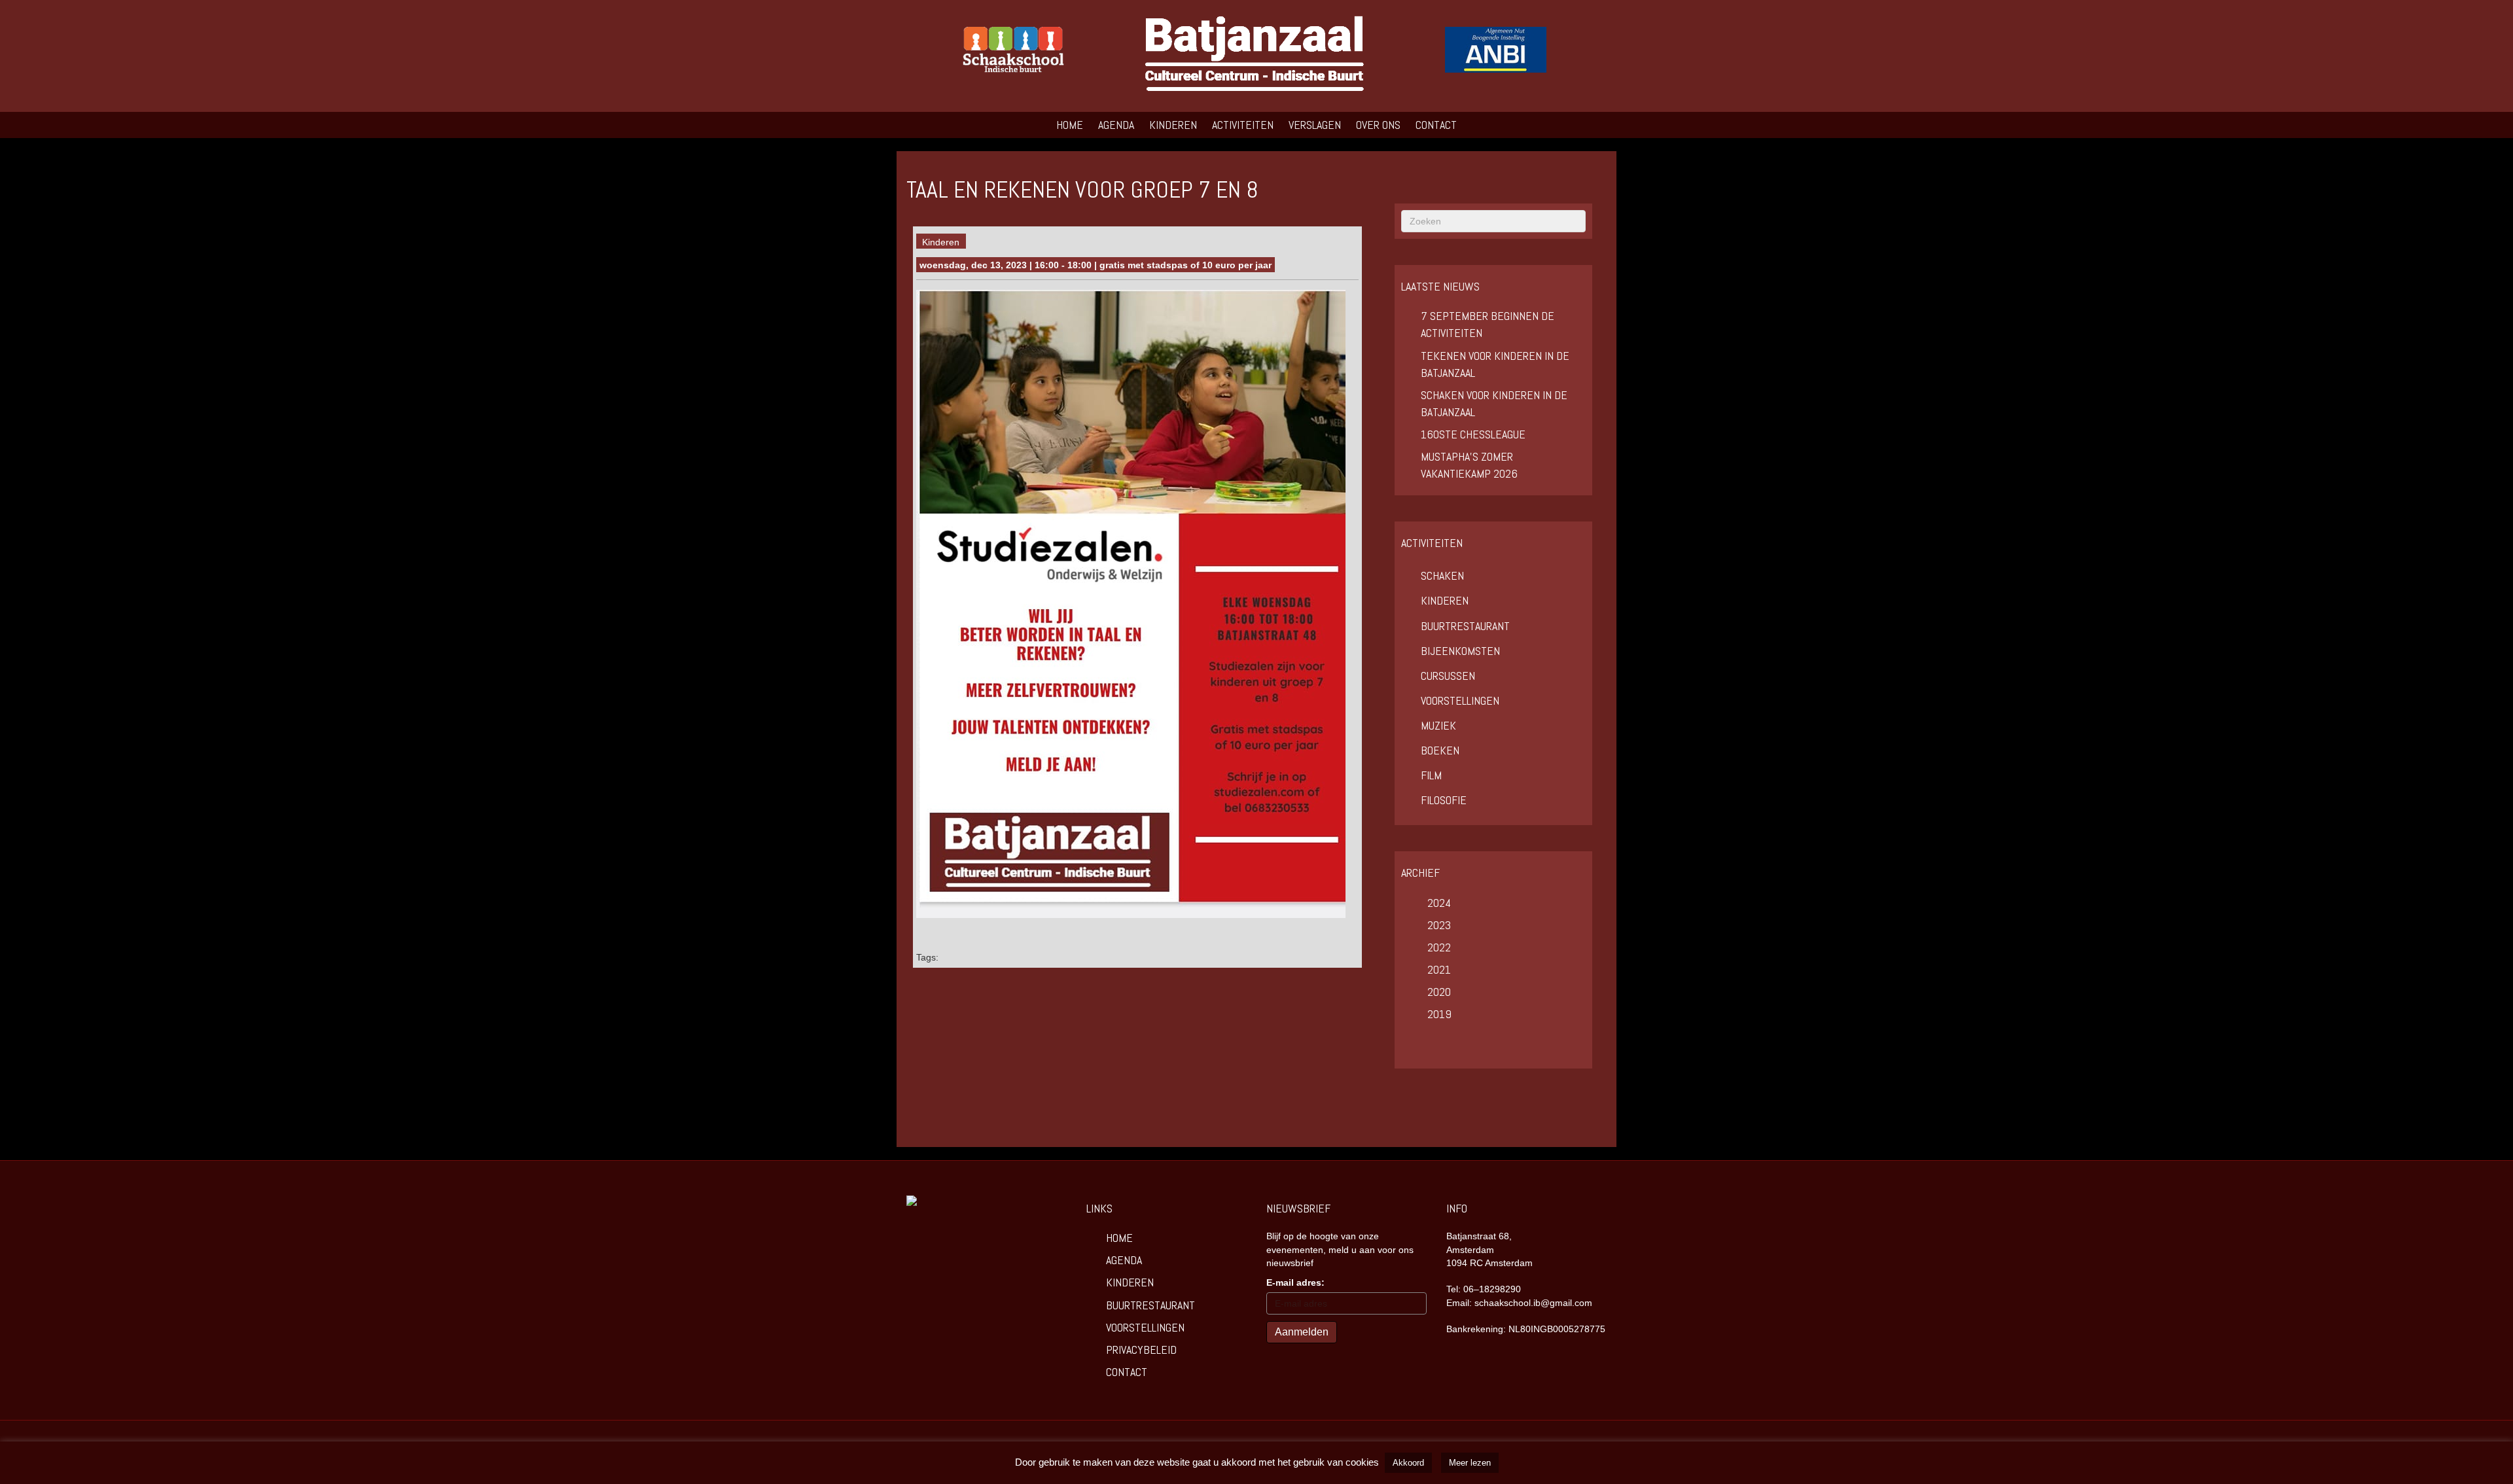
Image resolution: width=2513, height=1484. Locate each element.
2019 (1439, 1014)
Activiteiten (1243, 125)
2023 (1439, 925)
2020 (1439, 992)
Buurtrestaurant (1465, 626)
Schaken (1442, 575)
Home (1070, 125)
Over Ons (1378, 125)
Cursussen (1448, 676)
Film (1431, 775)
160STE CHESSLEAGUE (1473, 434)
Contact (1436, 125)
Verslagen (1315, 125)
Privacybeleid (1141, 1350)
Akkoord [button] (1408, 1463)
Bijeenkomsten (1460, 651)
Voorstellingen (1460, 700)
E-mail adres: (1295, 1282)
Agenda (1116, 125)
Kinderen (1173, 125)
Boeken (1440, 750)
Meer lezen (1470, 1463)
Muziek (1438, 725)
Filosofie (1444, 800)
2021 (1439, 969)
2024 (1439, 903)
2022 (1439, 947)
